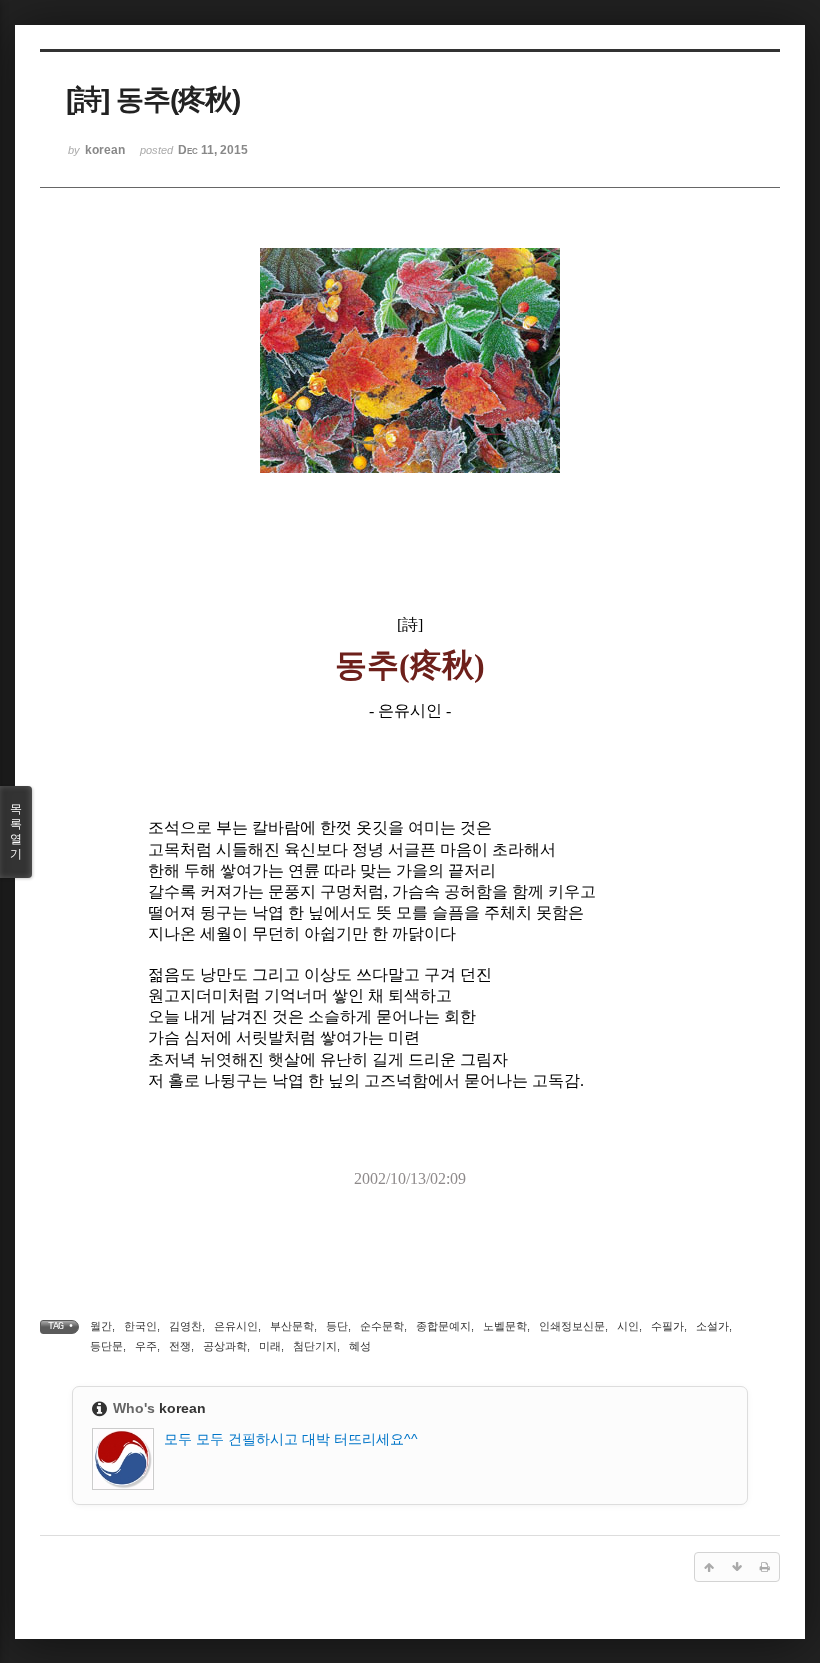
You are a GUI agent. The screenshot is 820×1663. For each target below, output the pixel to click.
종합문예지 (443, 1326)
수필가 (667, 1326)
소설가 (712, 1326)
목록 (16, 831)
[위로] (709, 1567)
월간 (101, 1326)
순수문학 (382, 1326)
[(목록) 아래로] (737, 1567)
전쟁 (180, 1346)
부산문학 (292, 1326)
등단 (337, 1326)
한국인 (140, 1326)
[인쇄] (765, 1567)
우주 (146, 1346)
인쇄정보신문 (572, 1326)
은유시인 (236, 1326)
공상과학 (225, 1346)
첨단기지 (315, 1346)
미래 (270, 1346)
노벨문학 (505, 1326)
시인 (628, 1326)
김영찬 (185, 1326)
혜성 (360, 1346)
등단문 (106, 1346)
